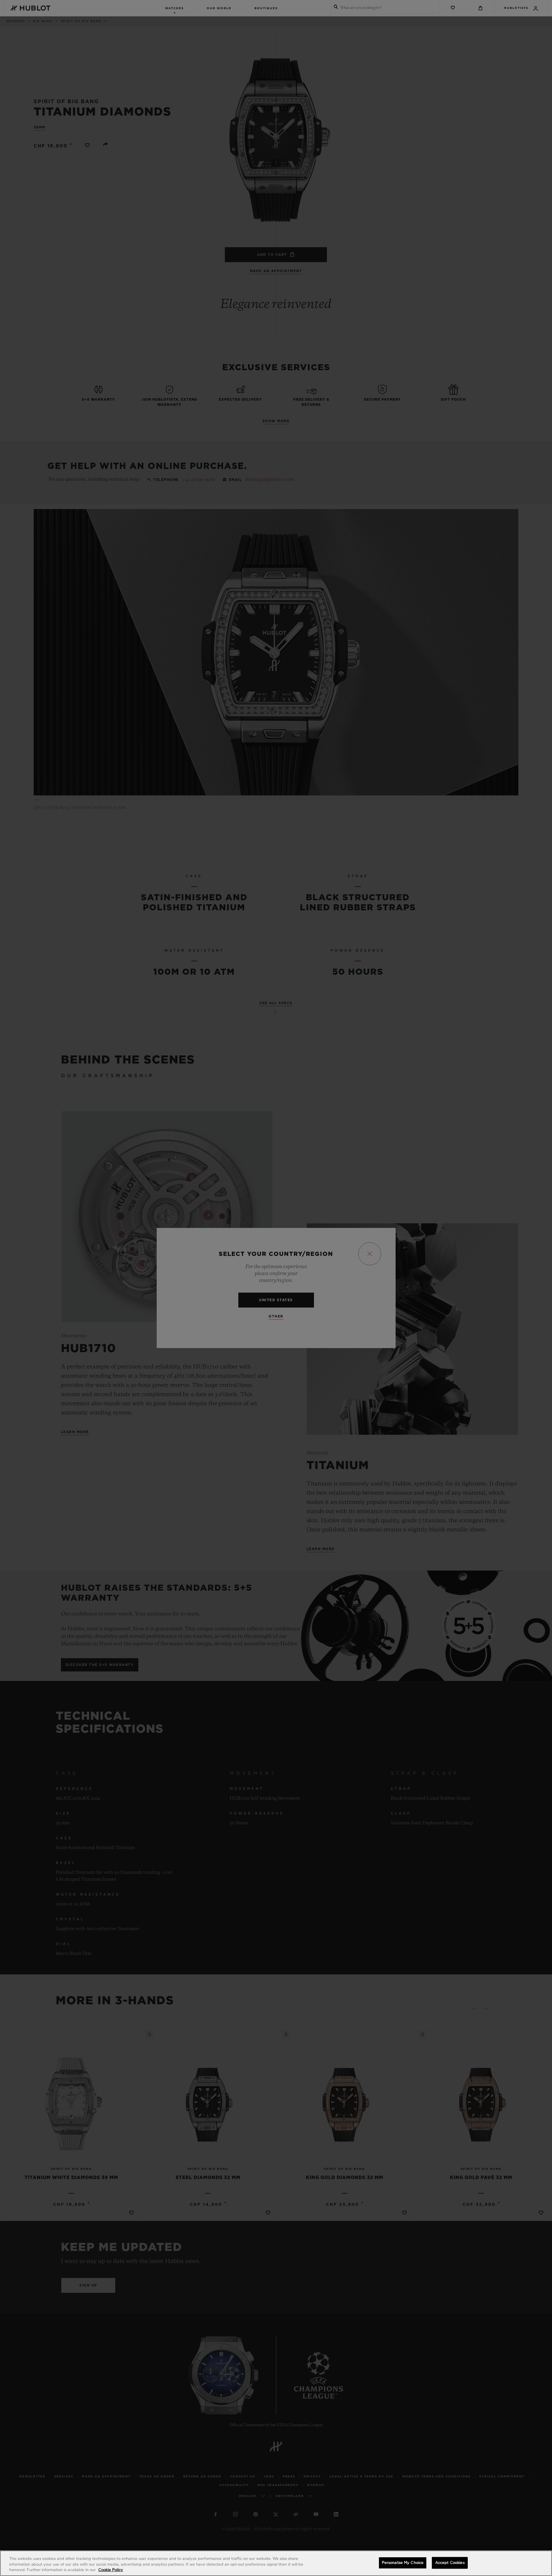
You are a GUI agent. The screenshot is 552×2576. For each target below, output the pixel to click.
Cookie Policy (111, 2570)
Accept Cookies (450, 2563)
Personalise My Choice (403, 2563)
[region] (276, 2563)
